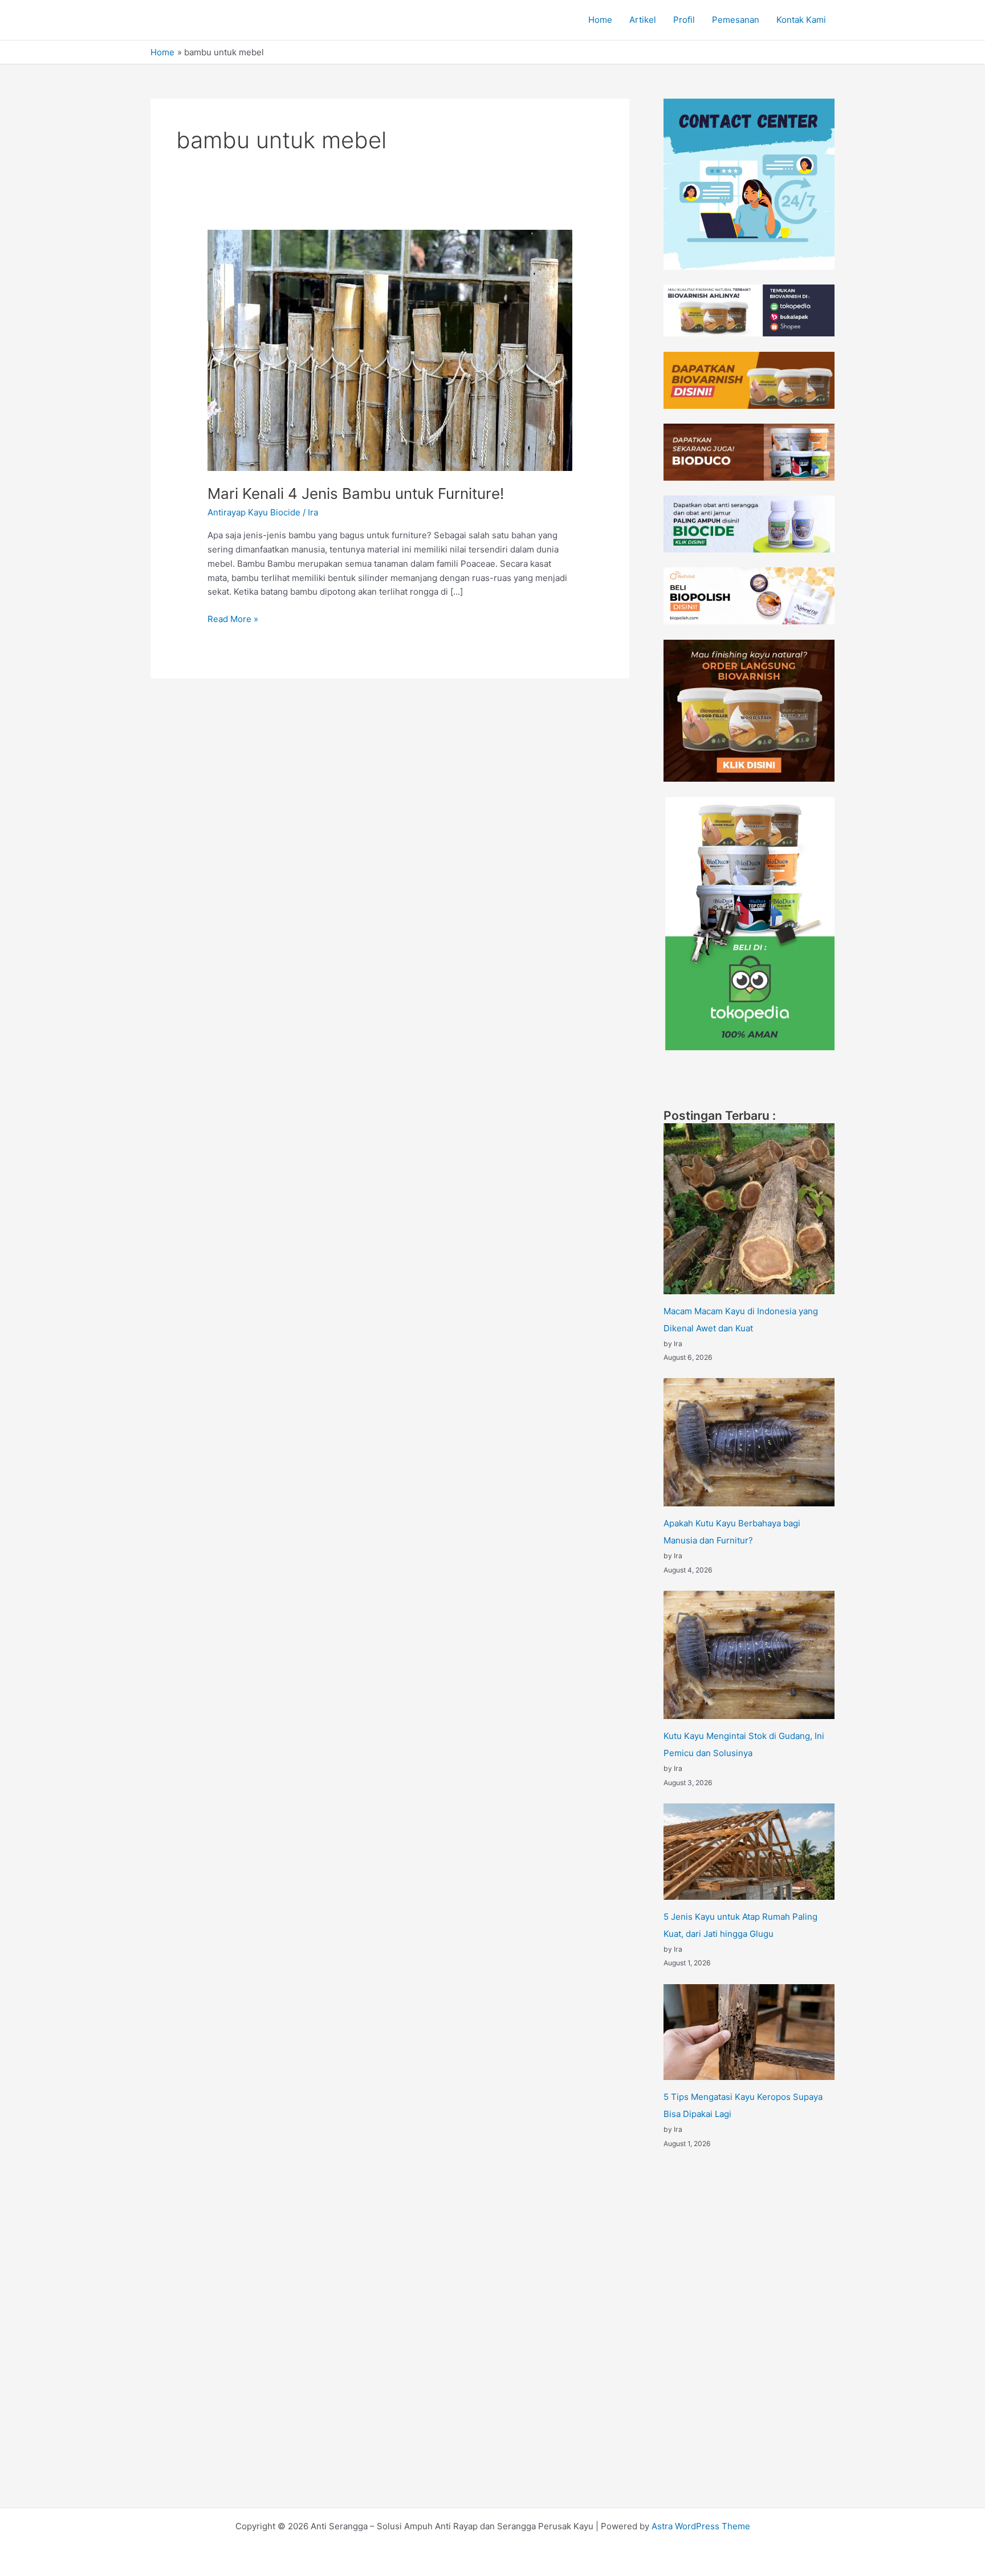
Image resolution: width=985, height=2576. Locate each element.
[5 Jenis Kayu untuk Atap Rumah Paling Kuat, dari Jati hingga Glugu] (749, 1852)
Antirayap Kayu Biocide (254, 512)
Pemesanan (736, 20)
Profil (684, 20)
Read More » (233, 618)
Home (600, 20)
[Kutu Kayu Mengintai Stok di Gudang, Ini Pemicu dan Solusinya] (749, 1655)
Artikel (643, 20)
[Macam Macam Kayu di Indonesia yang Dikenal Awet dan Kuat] (749, 1209)
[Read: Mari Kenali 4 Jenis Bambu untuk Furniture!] (390, 350)
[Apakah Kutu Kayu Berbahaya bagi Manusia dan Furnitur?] (749, 1442)
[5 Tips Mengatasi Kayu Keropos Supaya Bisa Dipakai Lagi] (749, 2032)
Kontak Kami (801, 20)
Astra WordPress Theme (701, 2526)
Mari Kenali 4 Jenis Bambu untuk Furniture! (356, 493)
